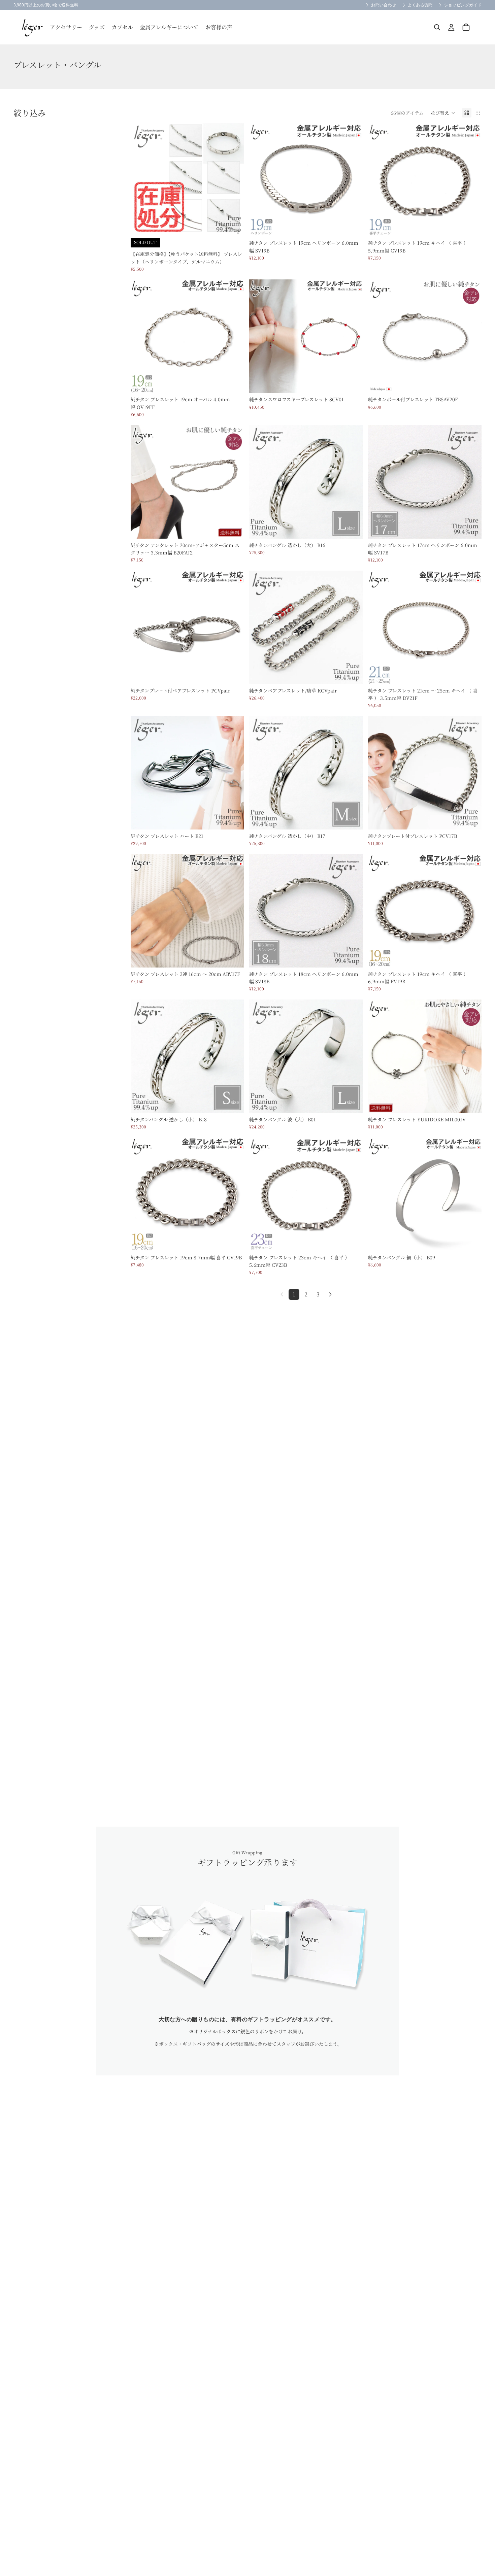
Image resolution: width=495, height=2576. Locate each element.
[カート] (466, 27)
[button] (443, 113)
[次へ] (330, 1294)
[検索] (437, 27)
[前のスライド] (141, 180)
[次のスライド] (234, 180)
